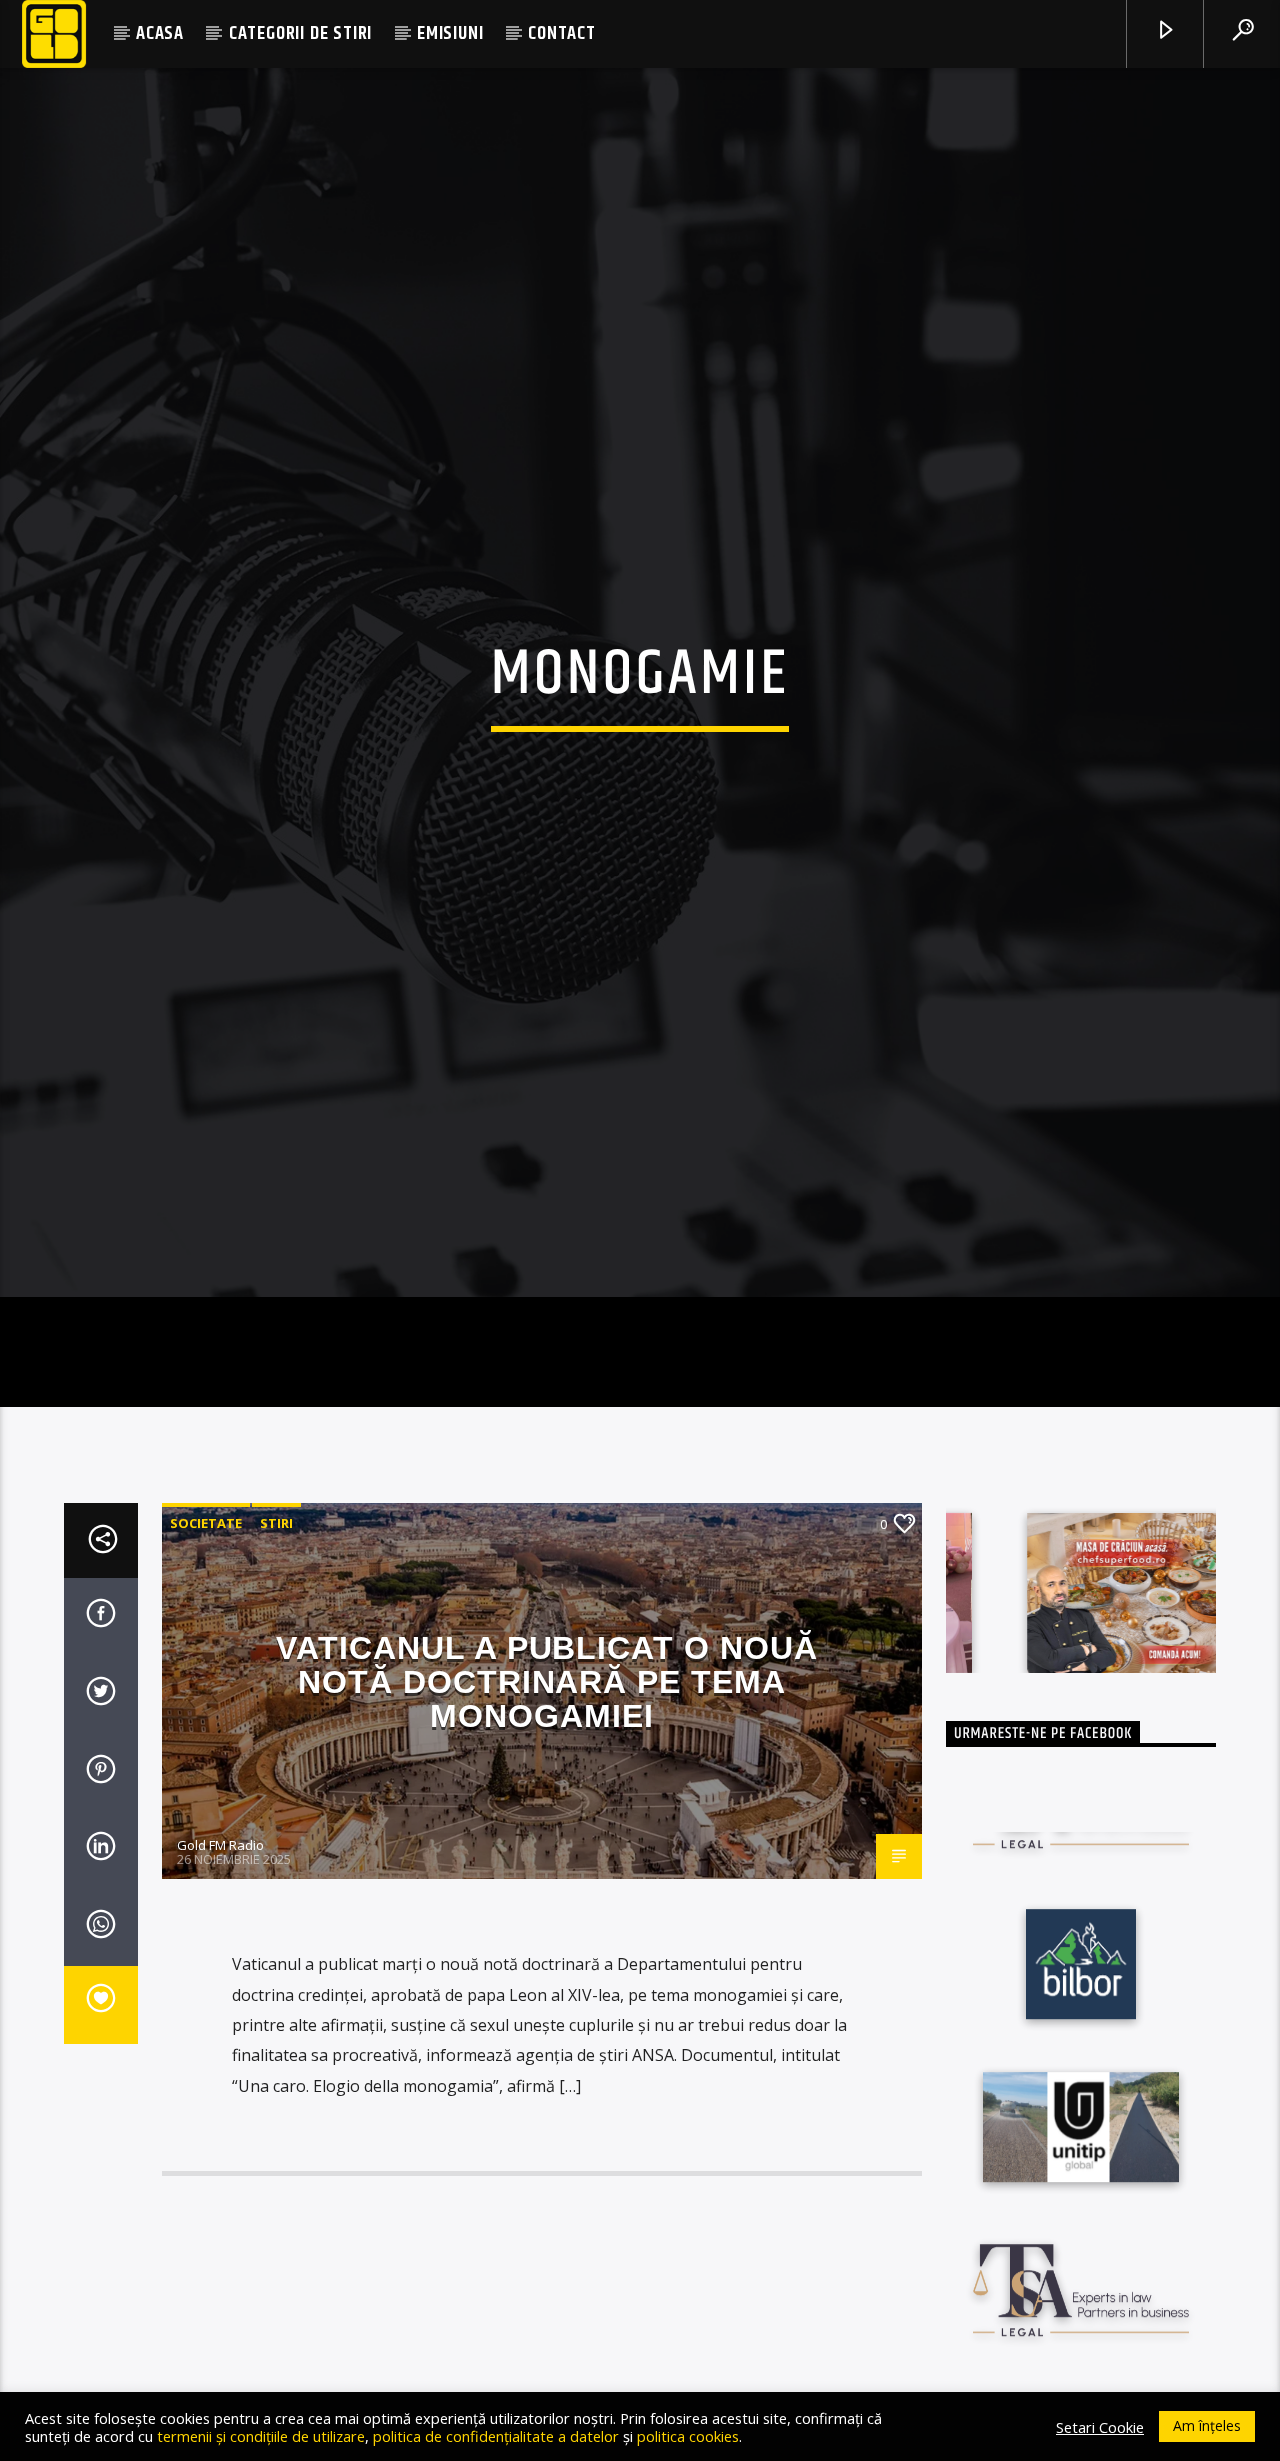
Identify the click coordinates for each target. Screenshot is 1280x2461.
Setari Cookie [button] (1100, 2427)
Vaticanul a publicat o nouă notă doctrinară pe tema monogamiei (547, 1765)
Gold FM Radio (220, 1929)
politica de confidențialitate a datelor (496, 2436)
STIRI (276, 1607)
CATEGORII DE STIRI (300, 33)
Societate (206, 1607)
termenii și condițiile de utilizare (261, 2436)
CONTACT (562, 33)
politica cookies (688, 2436)
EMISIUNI (450, 33)
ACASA (160, 33)
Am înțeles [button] (1207, 2425)
